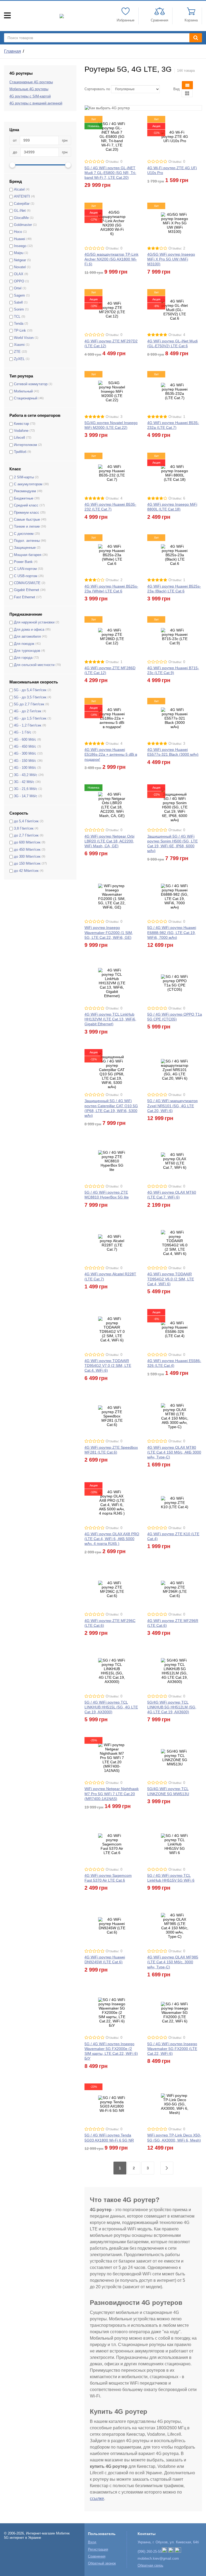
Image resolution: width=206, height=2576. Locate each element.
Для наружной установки (34, 622)
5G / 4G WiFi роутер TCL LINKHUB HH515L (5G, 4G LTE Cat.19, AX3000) (111, 1707)
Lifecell (19, 438)
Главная (12, 51)
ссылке (97, 2499)
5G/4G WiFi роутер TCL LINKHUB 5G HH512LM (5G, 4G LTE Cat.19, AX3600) (172, 1707)
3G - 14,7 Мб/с (26, 796)
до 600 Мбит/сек (27, 842)
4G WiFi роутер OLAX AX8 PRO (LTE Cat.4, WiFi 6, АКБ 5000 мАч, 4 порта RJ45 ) (112, 1539)
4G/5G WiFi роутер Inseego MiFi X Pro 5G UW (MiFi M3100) (171, 259)
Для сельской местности (34, 665)
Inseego (20, 246)
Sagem (19, 296)
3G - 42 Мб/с (24, 782)
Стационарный (26, 398)
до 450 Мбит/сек (27, 850)
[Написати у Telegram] (171, 2552)
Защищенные (25, 548)
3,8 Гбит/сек (24, 829)
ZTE (17, 352)
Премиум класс (27, 513)
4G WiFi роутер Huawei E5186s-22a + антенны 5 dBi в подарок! (111, 754)
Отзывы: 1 (177, 417)
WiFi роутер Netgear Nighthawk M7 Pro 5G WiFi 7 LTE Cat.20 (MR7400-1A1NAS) (112, 1794)
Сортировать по (97, 89)
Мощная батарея (28, 555)
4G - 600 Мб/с (25, 740)
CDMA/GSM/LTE (27, 583)
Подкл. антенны (27, 541)
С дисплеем (24, 534)
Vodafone (21, 431)
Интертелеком (25, 445)
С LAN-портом (25, 569)
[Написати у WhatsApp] (178, 2552)
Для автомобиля (27, 637)
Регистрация (98, 2549)
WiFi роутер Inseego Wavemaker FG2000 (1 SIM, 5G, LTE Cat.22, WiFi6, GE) (109, 932)
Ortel (18, 288)
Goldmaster (23, 225)
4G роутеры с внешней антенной (36, 103)
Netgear (20, 260)
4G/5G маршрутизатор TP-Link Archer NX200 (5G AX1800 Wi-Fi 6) (111, 259)
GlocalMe (21, 218)
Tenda (19, 324)
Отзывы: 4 (177, 335)
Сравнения (97, 2556)
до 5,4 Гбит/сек (26, 821)
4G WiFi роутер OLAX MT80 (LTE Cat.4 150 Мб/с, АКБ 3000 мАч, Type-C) (174, 1452)
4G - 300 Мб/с (25, 754)
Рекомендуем (25, 491)
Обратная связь (150, 2566)
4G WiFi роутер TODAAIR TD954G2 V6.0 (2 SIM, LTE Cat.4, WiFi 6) (171, 1279)
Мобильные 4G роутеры (29, 89)
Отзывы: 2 (177, 248)
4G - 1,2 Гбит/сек (28, 725)
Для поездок (24, 644)
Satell (18, 302)
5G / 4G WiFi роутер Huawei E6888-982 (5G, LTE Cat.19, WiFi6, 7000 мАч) (172, 932)
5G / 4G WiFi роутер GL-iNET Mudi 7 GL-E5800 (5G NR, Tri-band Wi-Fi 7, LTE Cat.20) (110, 173)
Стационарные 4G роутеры (31, 82)
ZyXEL (19, 359)
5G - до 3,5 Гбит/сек (30, 697)
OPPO (19, 281)
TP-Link (20, 331)
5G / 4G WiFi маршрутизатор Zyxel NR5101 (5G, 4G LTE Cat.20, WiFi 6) (172, 1106)
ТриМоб (20, 452)
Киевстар (21, 424)
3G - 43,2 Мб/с (26, 775)
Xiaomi (19, 345)
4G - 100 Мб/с (25, 768)
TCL (17, 317)
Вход (92, 2542)
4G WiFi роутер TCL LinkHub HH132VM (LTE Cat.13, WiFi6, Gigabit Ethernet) (110, 1019)
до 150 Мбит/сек (27, 864)
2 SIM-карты (24, 477)
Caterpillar (22, 204)
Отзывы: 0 (114, 162)
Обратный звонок (102, 2563)
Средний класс (26, 505)
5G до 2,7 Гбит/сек (29, 704)
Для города (23, 658)
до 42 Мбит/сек (26, 871)
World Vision (24, 338)
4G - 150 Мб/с (25, 761)
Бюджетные (24, 498)
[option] (143, 108)
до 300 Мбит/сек (27, 857)
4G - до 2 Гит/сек (28, 711)
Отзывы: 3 (114, 417)
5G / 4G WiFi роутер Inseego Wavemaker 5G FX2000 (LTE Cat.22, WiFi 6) (172, 2049)
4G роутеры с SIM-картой (30, 96)
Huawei (20, 239)
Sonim (19, 309)
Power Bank (23, 562)
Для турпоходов (27, 651)
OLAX (19, 274)
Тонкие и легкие (27, 527)
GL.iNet (20, 211)
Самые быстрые (27, 520)
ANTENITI (22, 196)
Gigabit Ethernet (27, 590)
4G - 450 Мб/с (25, 747)
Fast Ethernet (25, 597)
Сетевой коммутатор (31, 384)
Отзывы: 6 (177, 498)
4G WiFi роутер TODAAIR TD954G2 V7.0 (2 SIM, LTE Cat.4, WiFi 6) (108, 1365)
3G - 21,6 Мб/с (26, 789)
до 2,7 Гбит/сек (26, 835)
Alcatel (19, 190)
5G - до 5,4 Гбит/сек (30, 690)
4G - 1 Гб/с (23, 732)
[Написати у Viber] (164, 2552)
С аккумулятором (28, 484)
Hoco (18, 232)
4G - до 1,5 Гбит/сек (30, 718)
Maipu (19, 253)
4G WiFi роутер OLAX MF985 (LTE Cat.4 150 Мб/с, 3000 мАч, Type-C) (173, 1962)
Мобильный (23, 391)
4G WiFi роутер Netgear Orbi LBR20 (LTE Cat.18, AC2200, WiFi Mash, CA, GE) (109, 841)
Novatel (20, 267)
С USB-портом (26, 576)
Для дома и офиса (29, 630)
